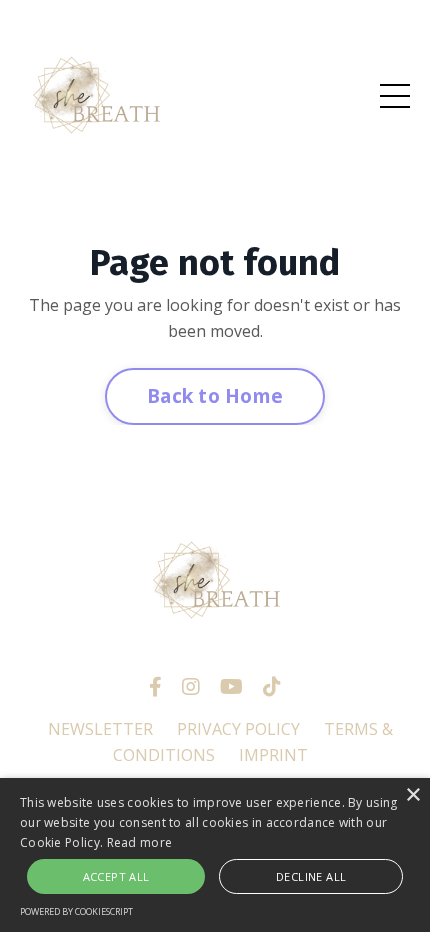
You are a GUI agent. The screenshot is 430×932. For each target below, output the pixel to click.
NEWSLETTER (100, 729)
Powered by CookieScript (76, 911)
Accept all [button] (116, 876)
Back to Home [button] (215, 395)
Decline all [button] (311, 876)
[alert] (215, 855)
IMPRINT (273, 755)
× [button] (412, 795)
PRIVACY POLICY (238, 729)
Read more (140, 842)
